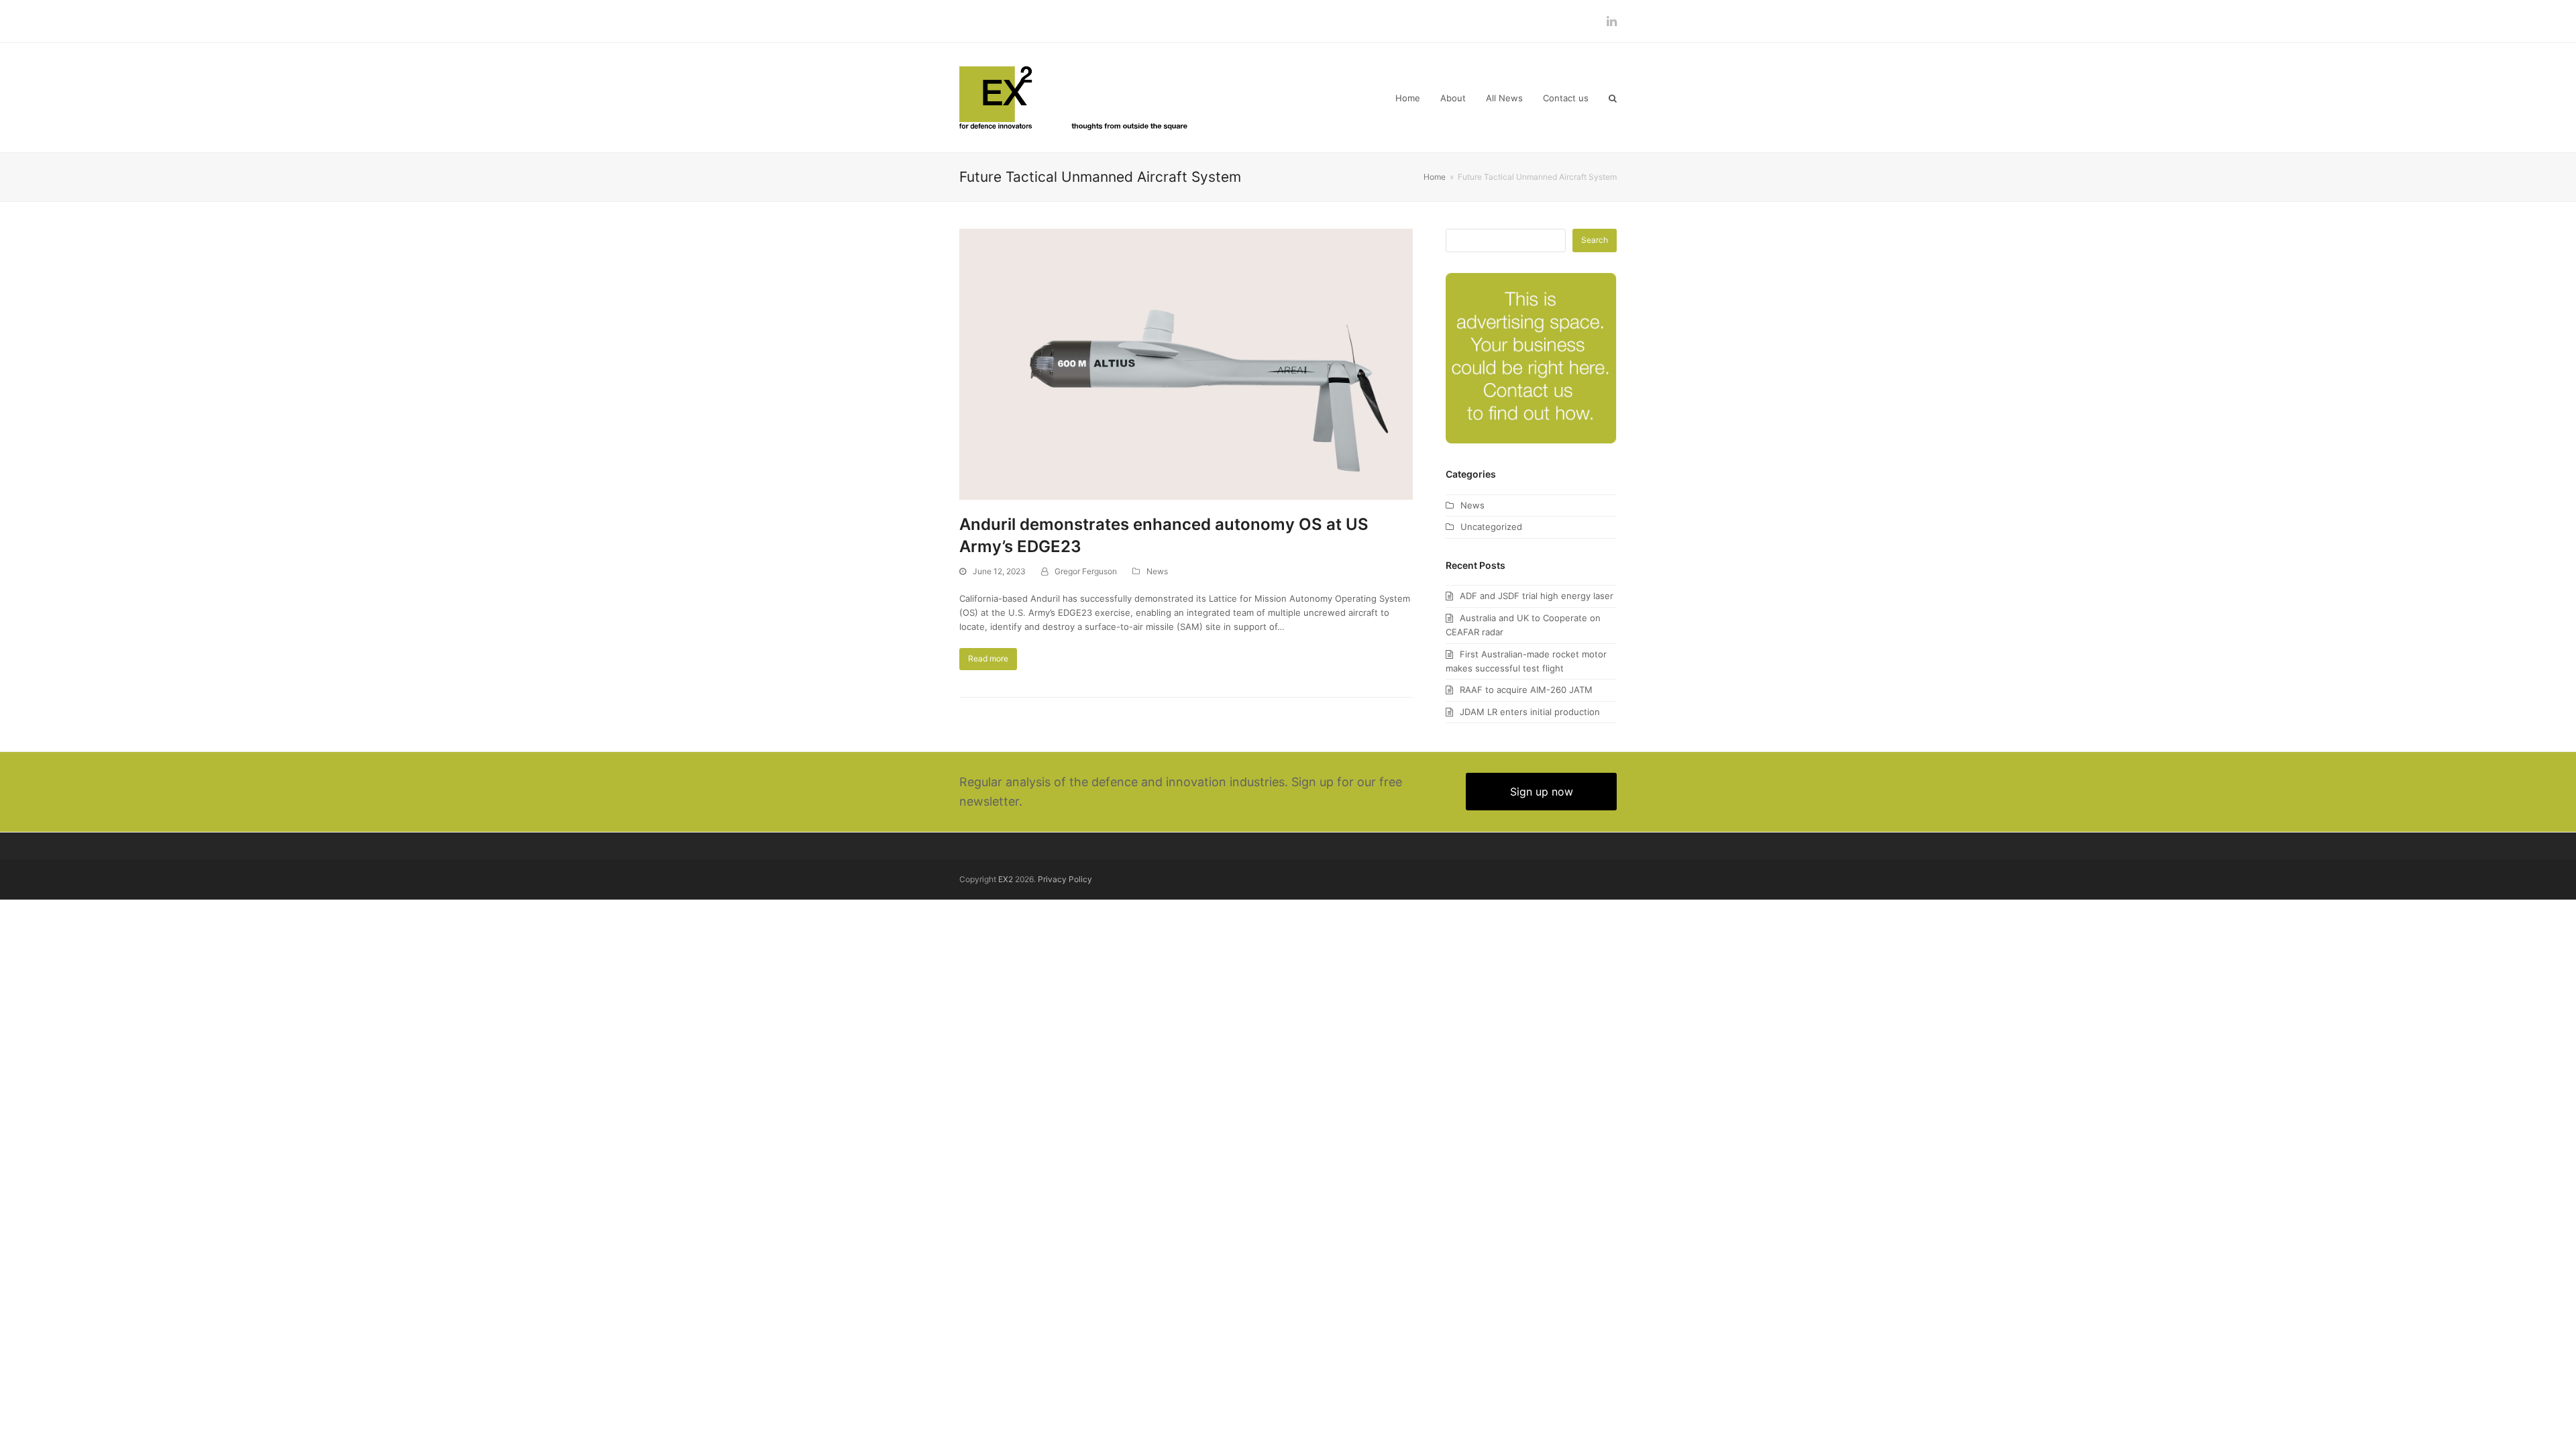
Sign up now (1542, 792)
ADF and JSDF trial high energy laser (1537, 596)
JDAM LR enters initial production (1530, 712)
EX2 (1006, 879)
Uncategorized (1491, 527)
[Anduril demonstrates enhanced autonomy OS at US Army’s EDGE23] (1186, 363)
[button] (1613, 98)
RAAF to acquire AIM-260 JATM (1526, 690)
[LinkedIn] (1612, 21)
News (1157, 571)
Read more (988, 658)
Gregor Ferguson (1086, 571)
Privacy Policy (1065, 879)
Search (1595, 240)
